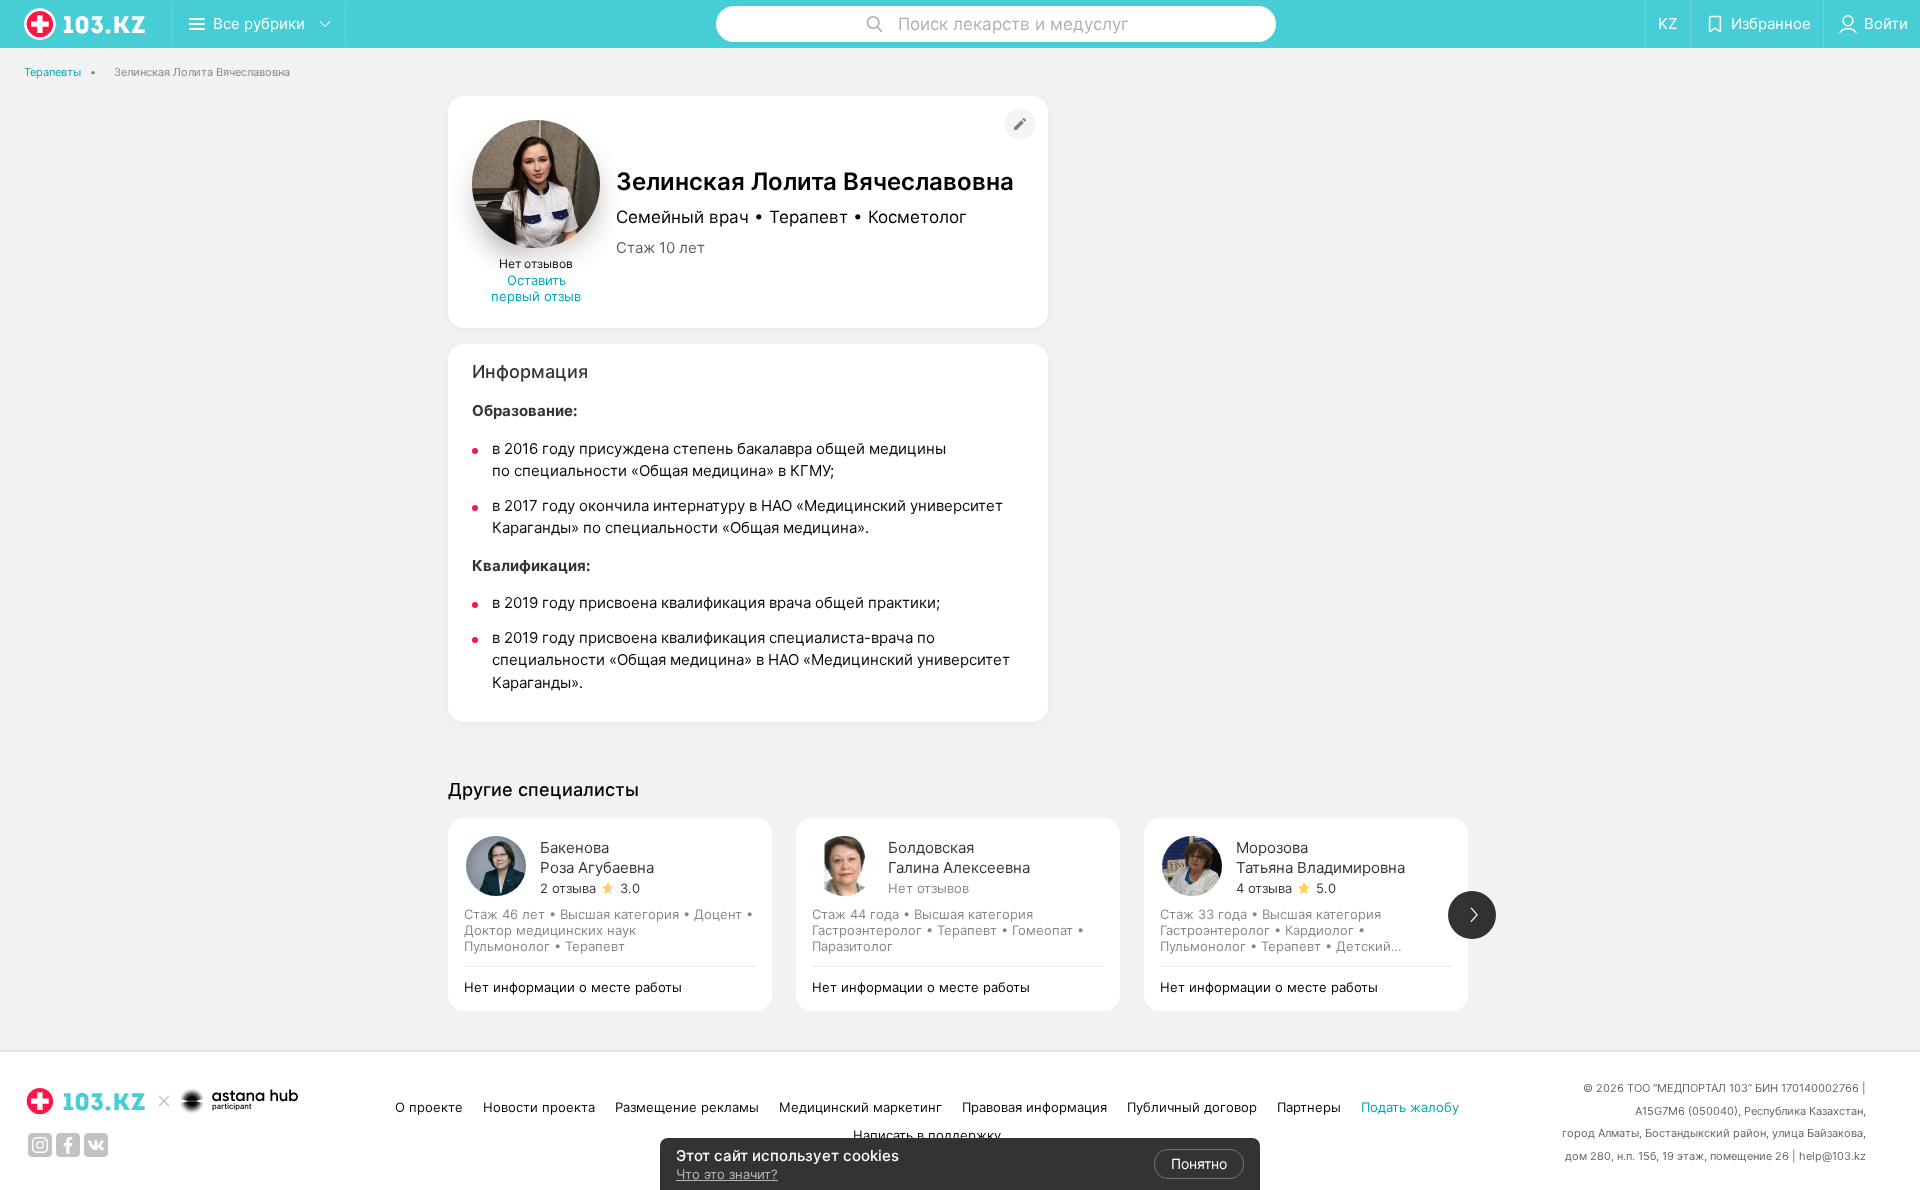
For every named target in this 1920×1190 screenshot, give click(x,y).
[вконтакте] (96, 1145)
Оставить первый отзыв (536, 288)
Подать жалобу (1410, 1107)
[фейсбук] (68, 1145)
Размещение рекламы (687, 1107)
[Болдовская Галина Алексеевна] (970, 914)
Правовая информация (1034, 1107)
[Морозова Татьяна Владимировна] (1318, 914)
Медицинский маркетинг (860, 1107)
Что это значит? (727, 1174)
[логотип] (86, 24)
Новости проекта (539, 1107)
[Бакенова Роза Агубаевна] (622, 914)
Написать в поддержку (927, 1135)
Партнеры (1309, 1107)
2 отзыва (568, 888)
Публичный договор (1192, 1107)
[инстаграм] (40, 1145)
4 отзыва (1264, 888)
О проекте (429, 1107)
